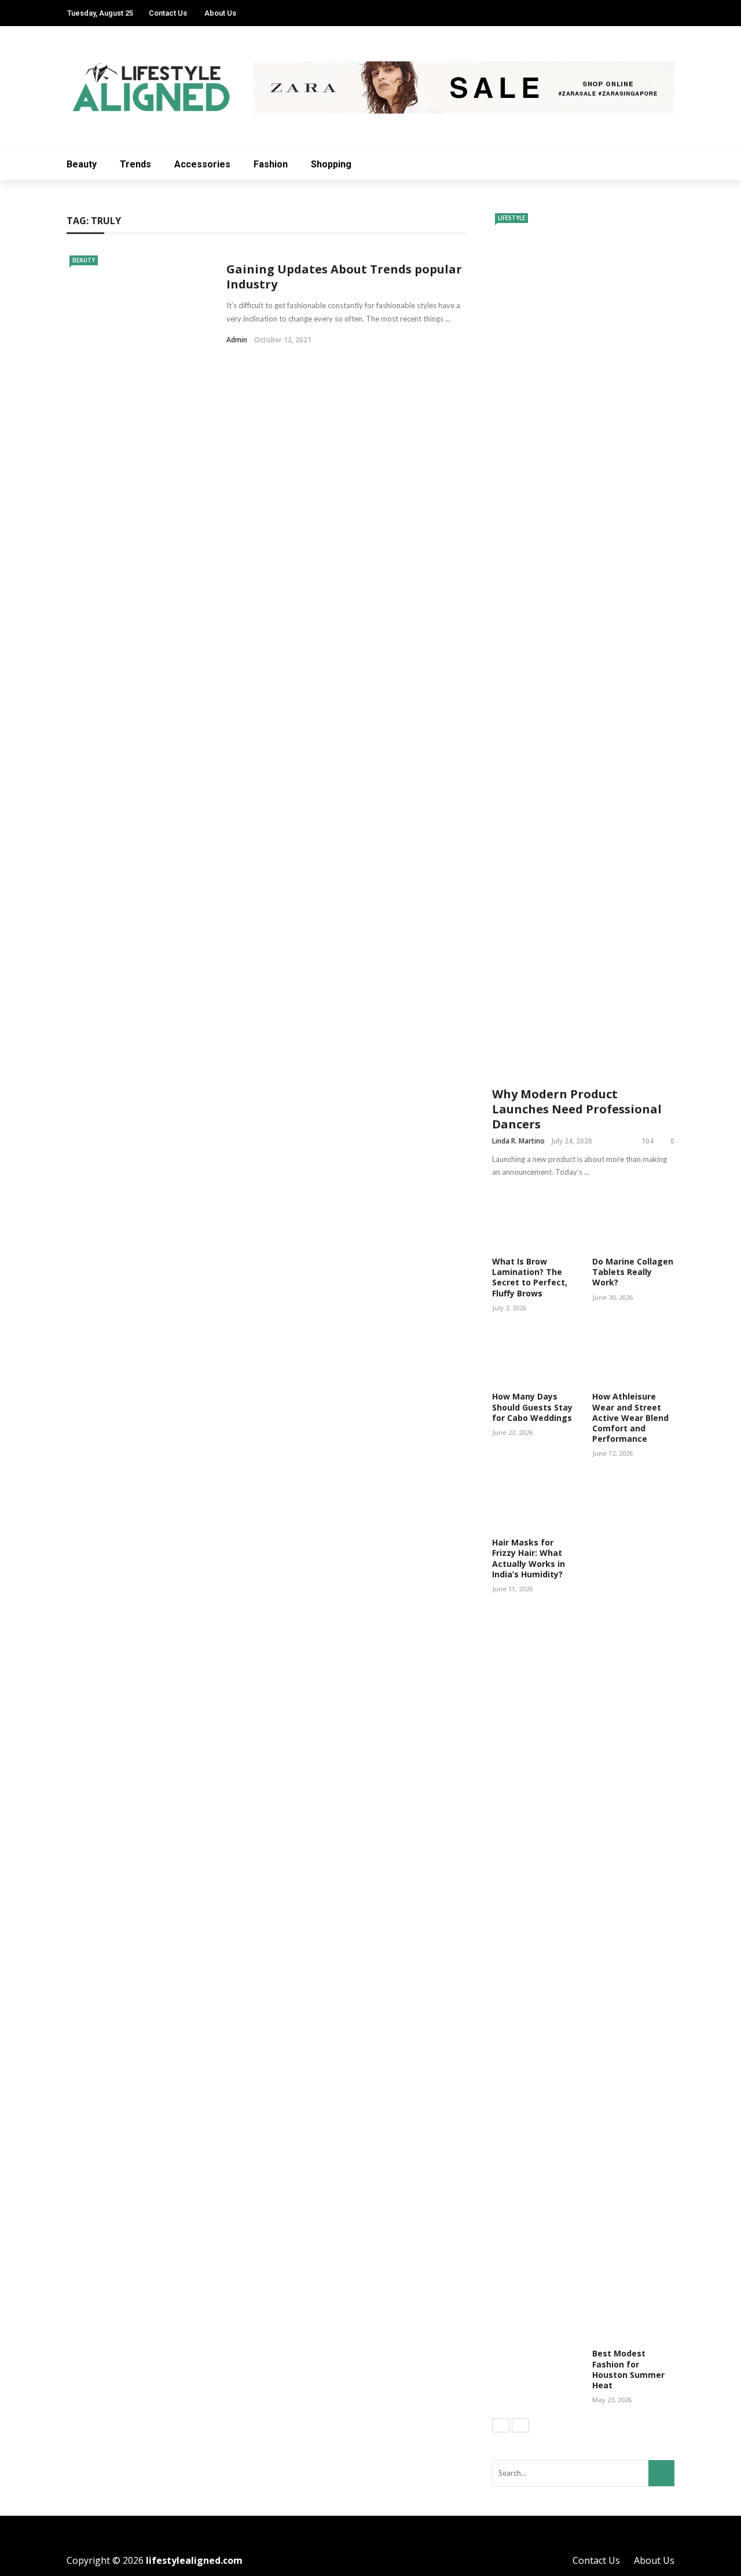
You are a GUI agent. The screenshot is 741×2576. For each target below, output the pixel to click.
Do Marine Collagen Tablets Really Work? (633, 1272)
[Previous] (501, 2425)
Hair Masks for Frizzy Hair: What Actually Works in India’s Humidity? (529, 1558)
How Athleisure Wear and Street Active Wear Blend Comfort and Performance (630, 1417)
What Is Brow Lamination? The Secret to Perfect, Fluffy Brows (530, 1277)
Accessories (202, 164)
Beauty (82, 164)
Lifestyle (511, 218)
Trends (135, 164)
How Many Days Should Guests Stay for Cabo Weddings (532, 1407)
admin (237, 340)
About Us (220, 13)
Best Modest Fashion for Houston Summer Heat (628, 2369)
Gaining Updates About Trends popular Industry (344, 277)
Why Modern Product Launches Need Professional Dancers (577, 1109)
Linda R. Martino (518, 1141)
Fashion (271, 164)
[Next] (520, 2425)
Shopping (331, 164)
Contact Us (168, 13)
